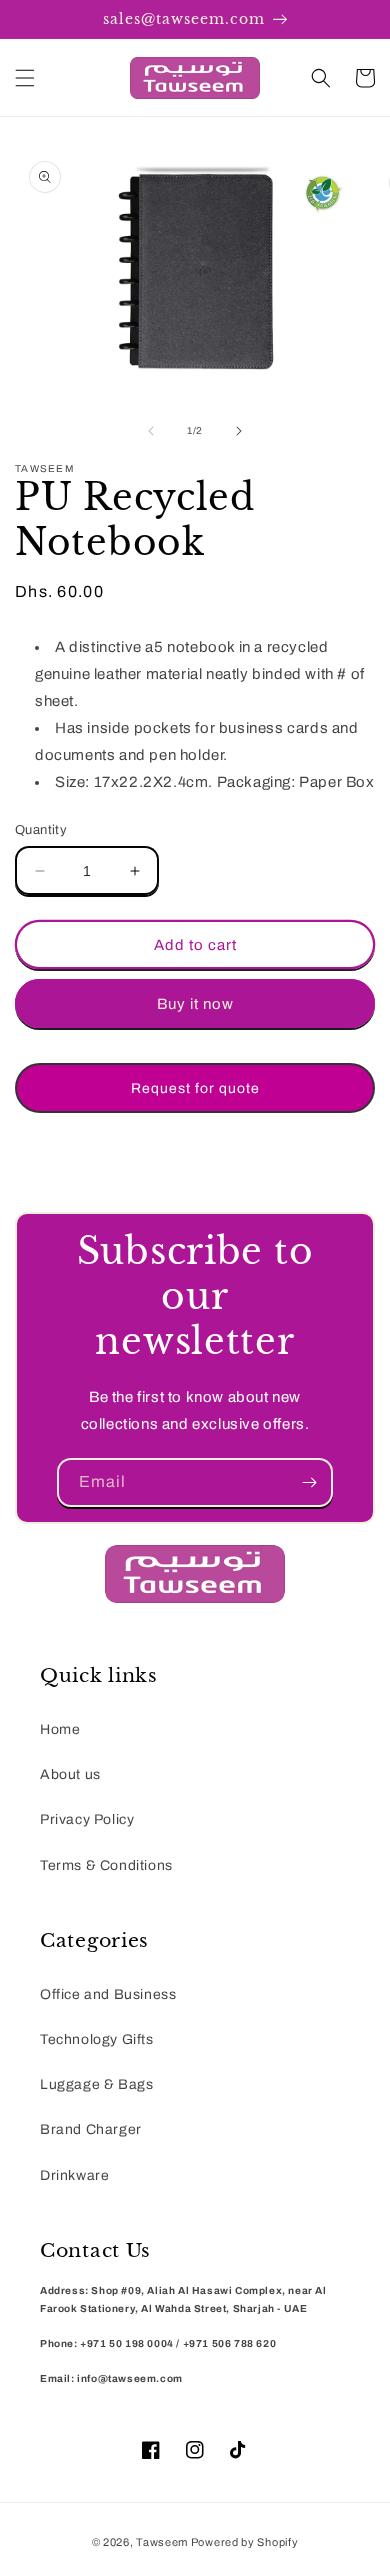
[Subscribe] (309, 1482)
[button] (25, 78)
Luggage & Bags (96, 2084)
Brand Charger (91, 2129)
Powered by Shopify (245, 2542)
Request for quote (195, 1088)
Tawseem (162, 2542)
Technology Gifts (97, 2039)
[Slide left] (151, 431)
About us (70, 1774)
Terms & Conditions (106, 1865)
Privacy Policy (87, 1819)
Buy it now (195, 1004)
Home (60, 1729)
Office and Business (108, 1994)
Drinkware (74, 2175)
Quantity (41, 830)
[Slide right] (239, 431)
